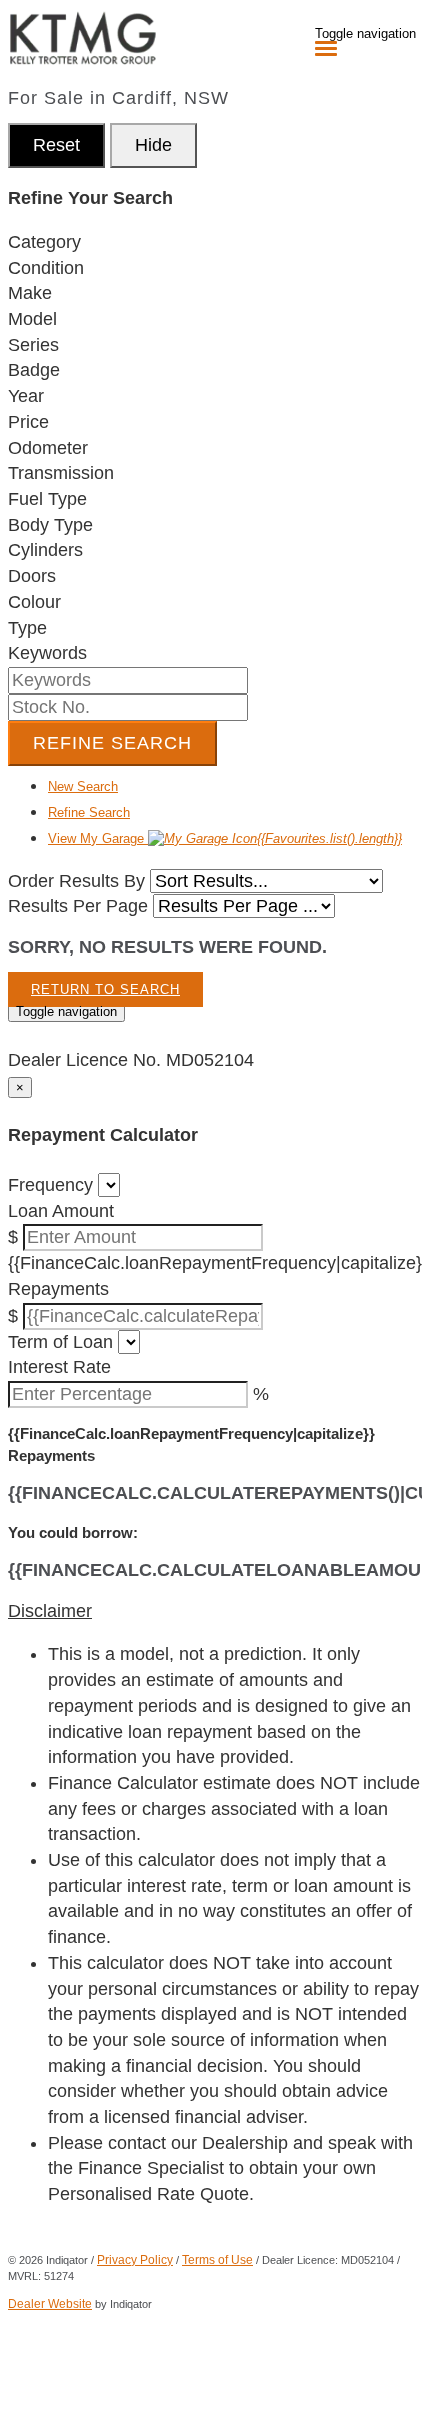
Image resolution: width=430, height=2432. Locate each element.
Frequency (50, 1185)
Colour (34, 602)
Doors (32, 576)
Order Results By (76, 881)
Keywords (47, 653)
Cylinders (45, 550)
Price (28, 422)
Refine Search (112, 743)
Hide (153, 145)
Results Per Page (78, 906)
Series (33, 345)
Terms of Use (217, 2260)
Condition (46, 268)
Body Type (50, 525)
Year (26, 396)
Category (44, 242)
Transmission (61, 473)
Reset (56, 145)
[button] (215, 1612)
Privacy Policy (135, 2260)
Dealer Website (50, 2304)
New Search (83, 786)
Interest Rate (59, 1367)
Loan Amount (61, 1211)
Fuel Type (47, 499)
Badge (34, 370)
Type (27, 628)
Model (32, 319)
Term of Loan (60, 1342)
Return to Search (105, 989)
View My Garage (225, 838)
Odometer (48, 448)
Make (30, 293)
